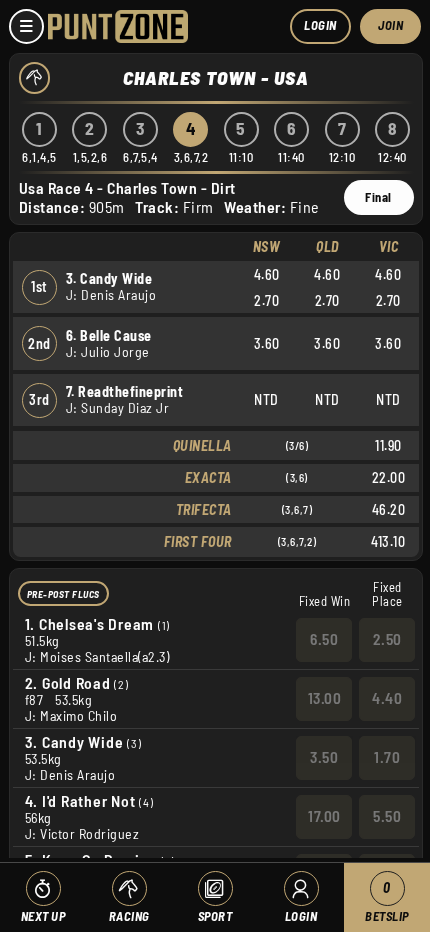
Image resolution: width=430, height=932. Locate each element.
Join (390, 25)
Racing (129, 916)
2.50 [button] (387, 639)
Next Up (43, 916)
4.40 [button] (387, 698)
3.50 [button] (324, 757)
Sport (215, 916)
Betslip (387, 901)
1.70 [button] (387, 757)
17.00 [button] (324, 816)
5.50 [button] (387, 816)
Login (320, 25)
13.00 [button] (325, 698)
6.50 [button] (324, 639)
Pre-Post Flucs (63, 594)
